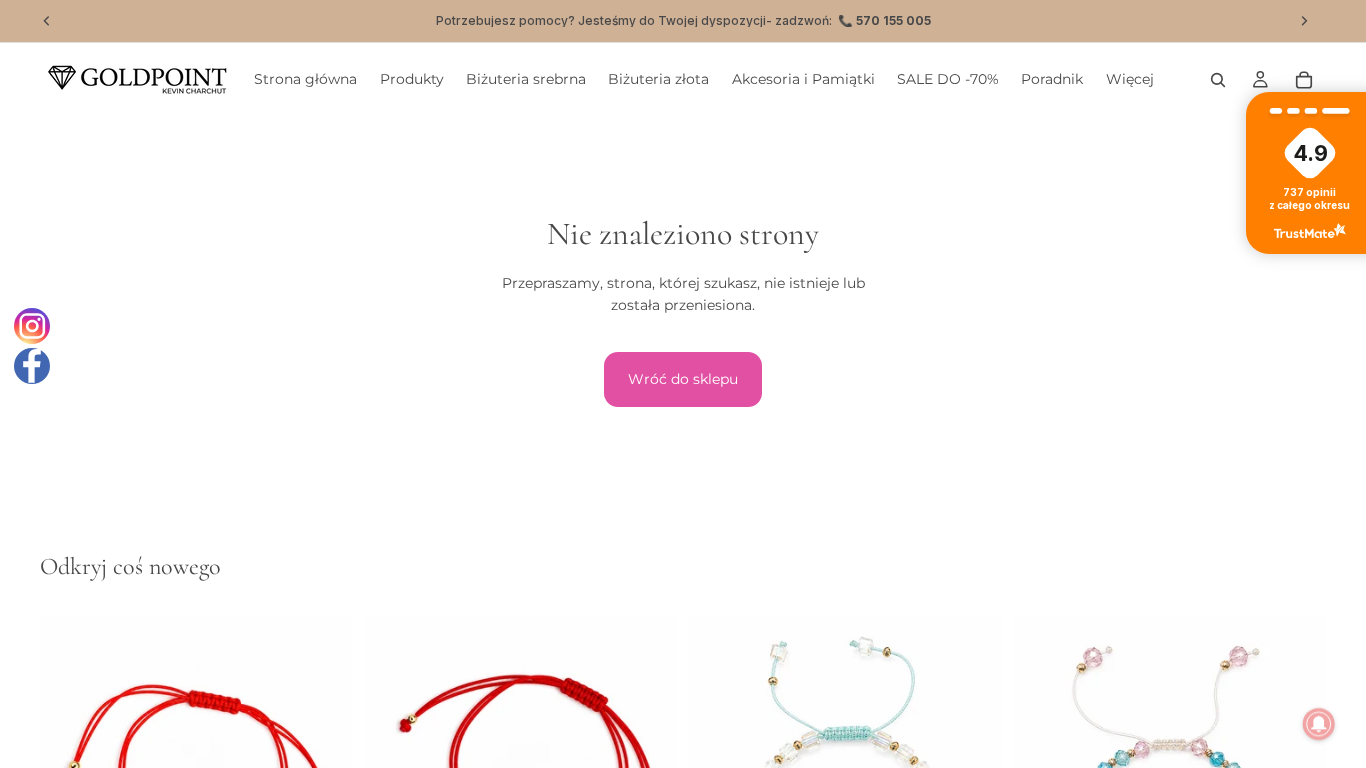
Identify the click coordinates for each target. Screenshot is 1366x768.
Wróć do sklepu (683, 379)
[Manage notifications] (1319, 724)
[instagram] (32, 326)
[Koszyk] (1304, 80)
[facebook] (32, 366)
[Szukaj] (1218, 80)
